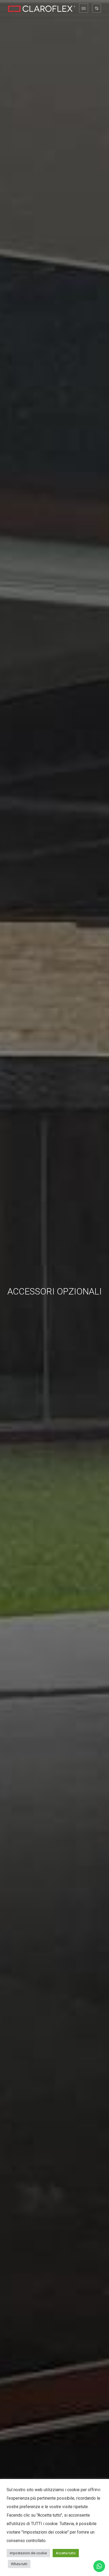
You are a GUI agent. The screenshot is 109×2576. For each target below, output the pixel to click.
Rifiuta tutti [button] (19, 2564)
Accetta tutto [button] (66, 2553)
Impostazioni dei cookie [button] (28, 2553)
